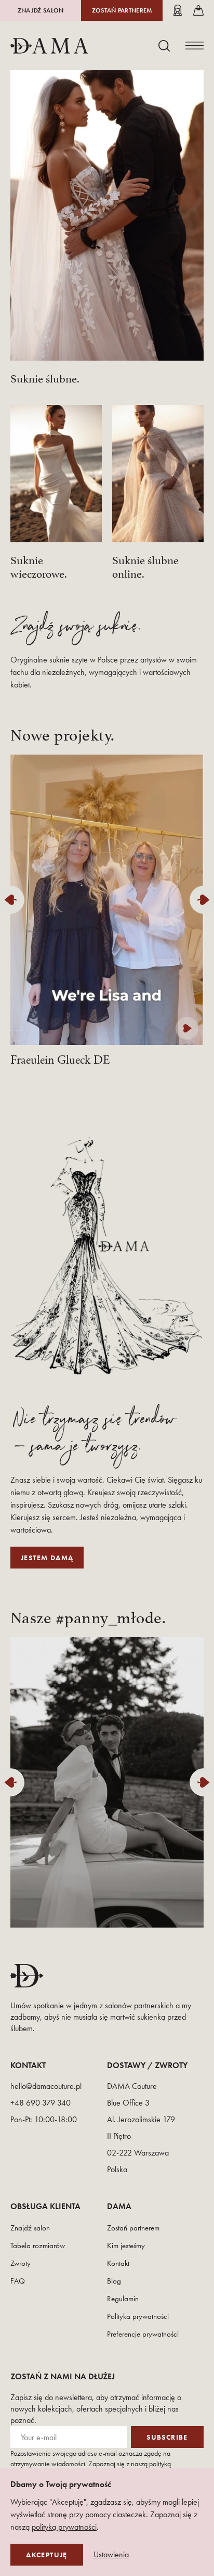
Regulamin (123, 2299)
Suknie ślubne (44, 377)
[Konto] (178, 10)
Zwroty (21, 2263)
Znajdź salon (41, 10)
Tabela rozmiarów (38, 2246)
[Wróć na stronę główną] (49, 46)
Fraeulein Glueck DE (60, 1060)
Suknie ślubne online (145, 565)
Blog (114, 2281)
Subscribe (167, 2437)
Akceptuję (47, 2555)
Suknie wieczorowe (37, 565)
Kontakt (118, 2263)
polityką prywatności (64, 2527)
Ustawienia (111, 2555)
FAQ (18, 2281)
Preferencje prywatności (143, 2334)
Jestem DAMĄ (47, 1558)
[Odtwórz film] (187, 1028)
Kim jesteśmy (126, 2246)
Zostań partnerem (122, 10)
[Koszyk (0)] (198, 10)
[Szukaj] (164, 46)
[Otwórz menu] (195, 46)
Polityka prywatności (138, 2316)
